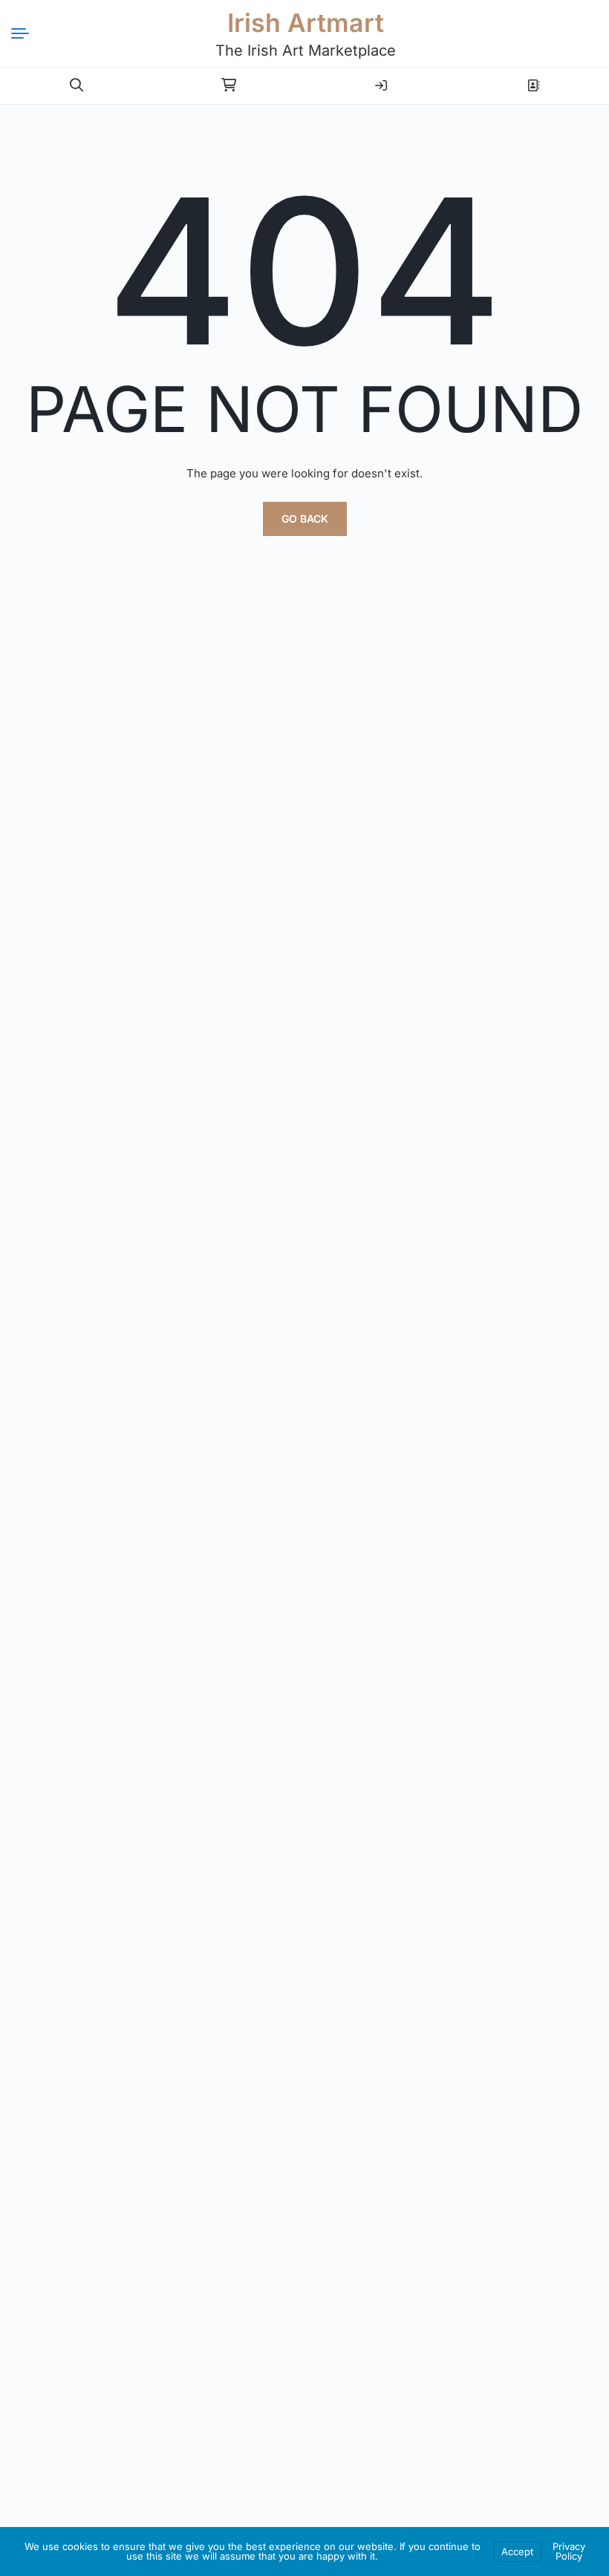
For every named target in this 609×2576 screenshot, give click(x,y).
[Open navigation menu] (26, 33)
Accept (517, 2552)
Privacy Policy (569, 2551)
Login (381, 79)
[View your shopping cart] (229, 85)
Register (533, 79)
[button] (76, 85)
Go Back (305, 519)
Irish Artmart (306, 23)
